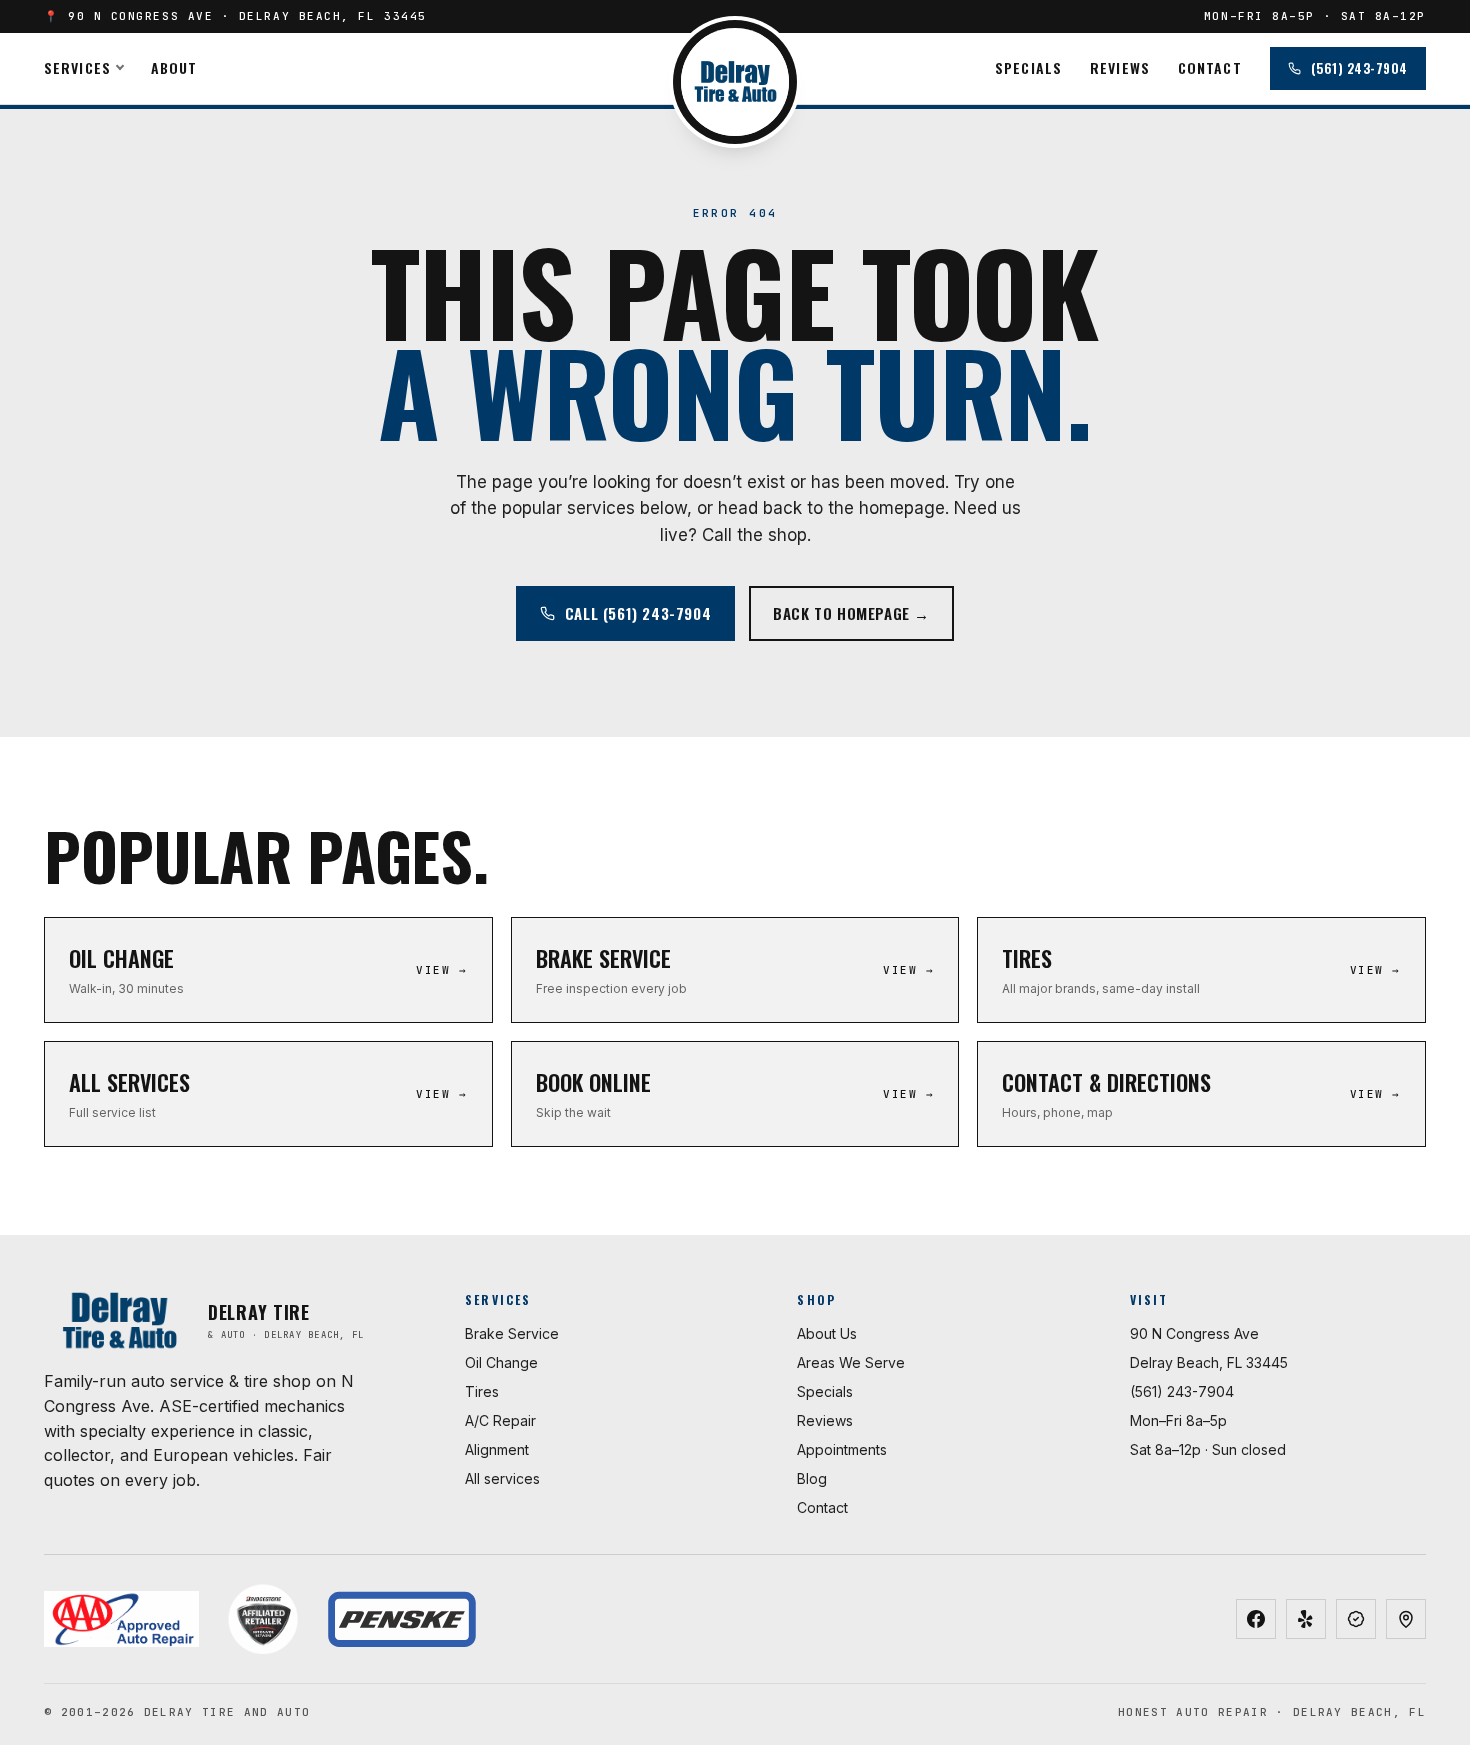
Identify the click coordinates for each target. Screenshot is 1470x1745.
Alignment (497, 1449)
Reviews (1120, 67)
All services (502, 1478)
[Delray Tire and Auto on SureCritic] (1356, 1619)
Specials (1028, 67)
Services (77, 67)
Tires (482, 1391)
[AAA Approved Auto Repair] (121, 1619)
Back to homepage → (851, 613)
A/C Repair (500, 1420)
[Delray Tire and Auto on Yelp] (1306, 1619)
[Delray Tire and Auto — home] (735, 82)
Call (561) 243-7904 (638, 613)
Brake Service (512, 1333)
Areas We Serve (851, 1362)
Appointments (842, 1449)
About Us (827, 1333)
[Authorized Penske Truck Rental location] (401, 1619)
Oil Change (501, 1362)
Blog (812, 1478)
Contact (1210, 67)
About (174, 67)
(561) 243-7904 (1359, 68)
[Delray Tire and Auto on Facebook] (1256, 1619)
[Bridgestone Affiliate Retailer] (263, 1619)
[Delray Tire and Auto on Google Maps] (1406, 1619)
